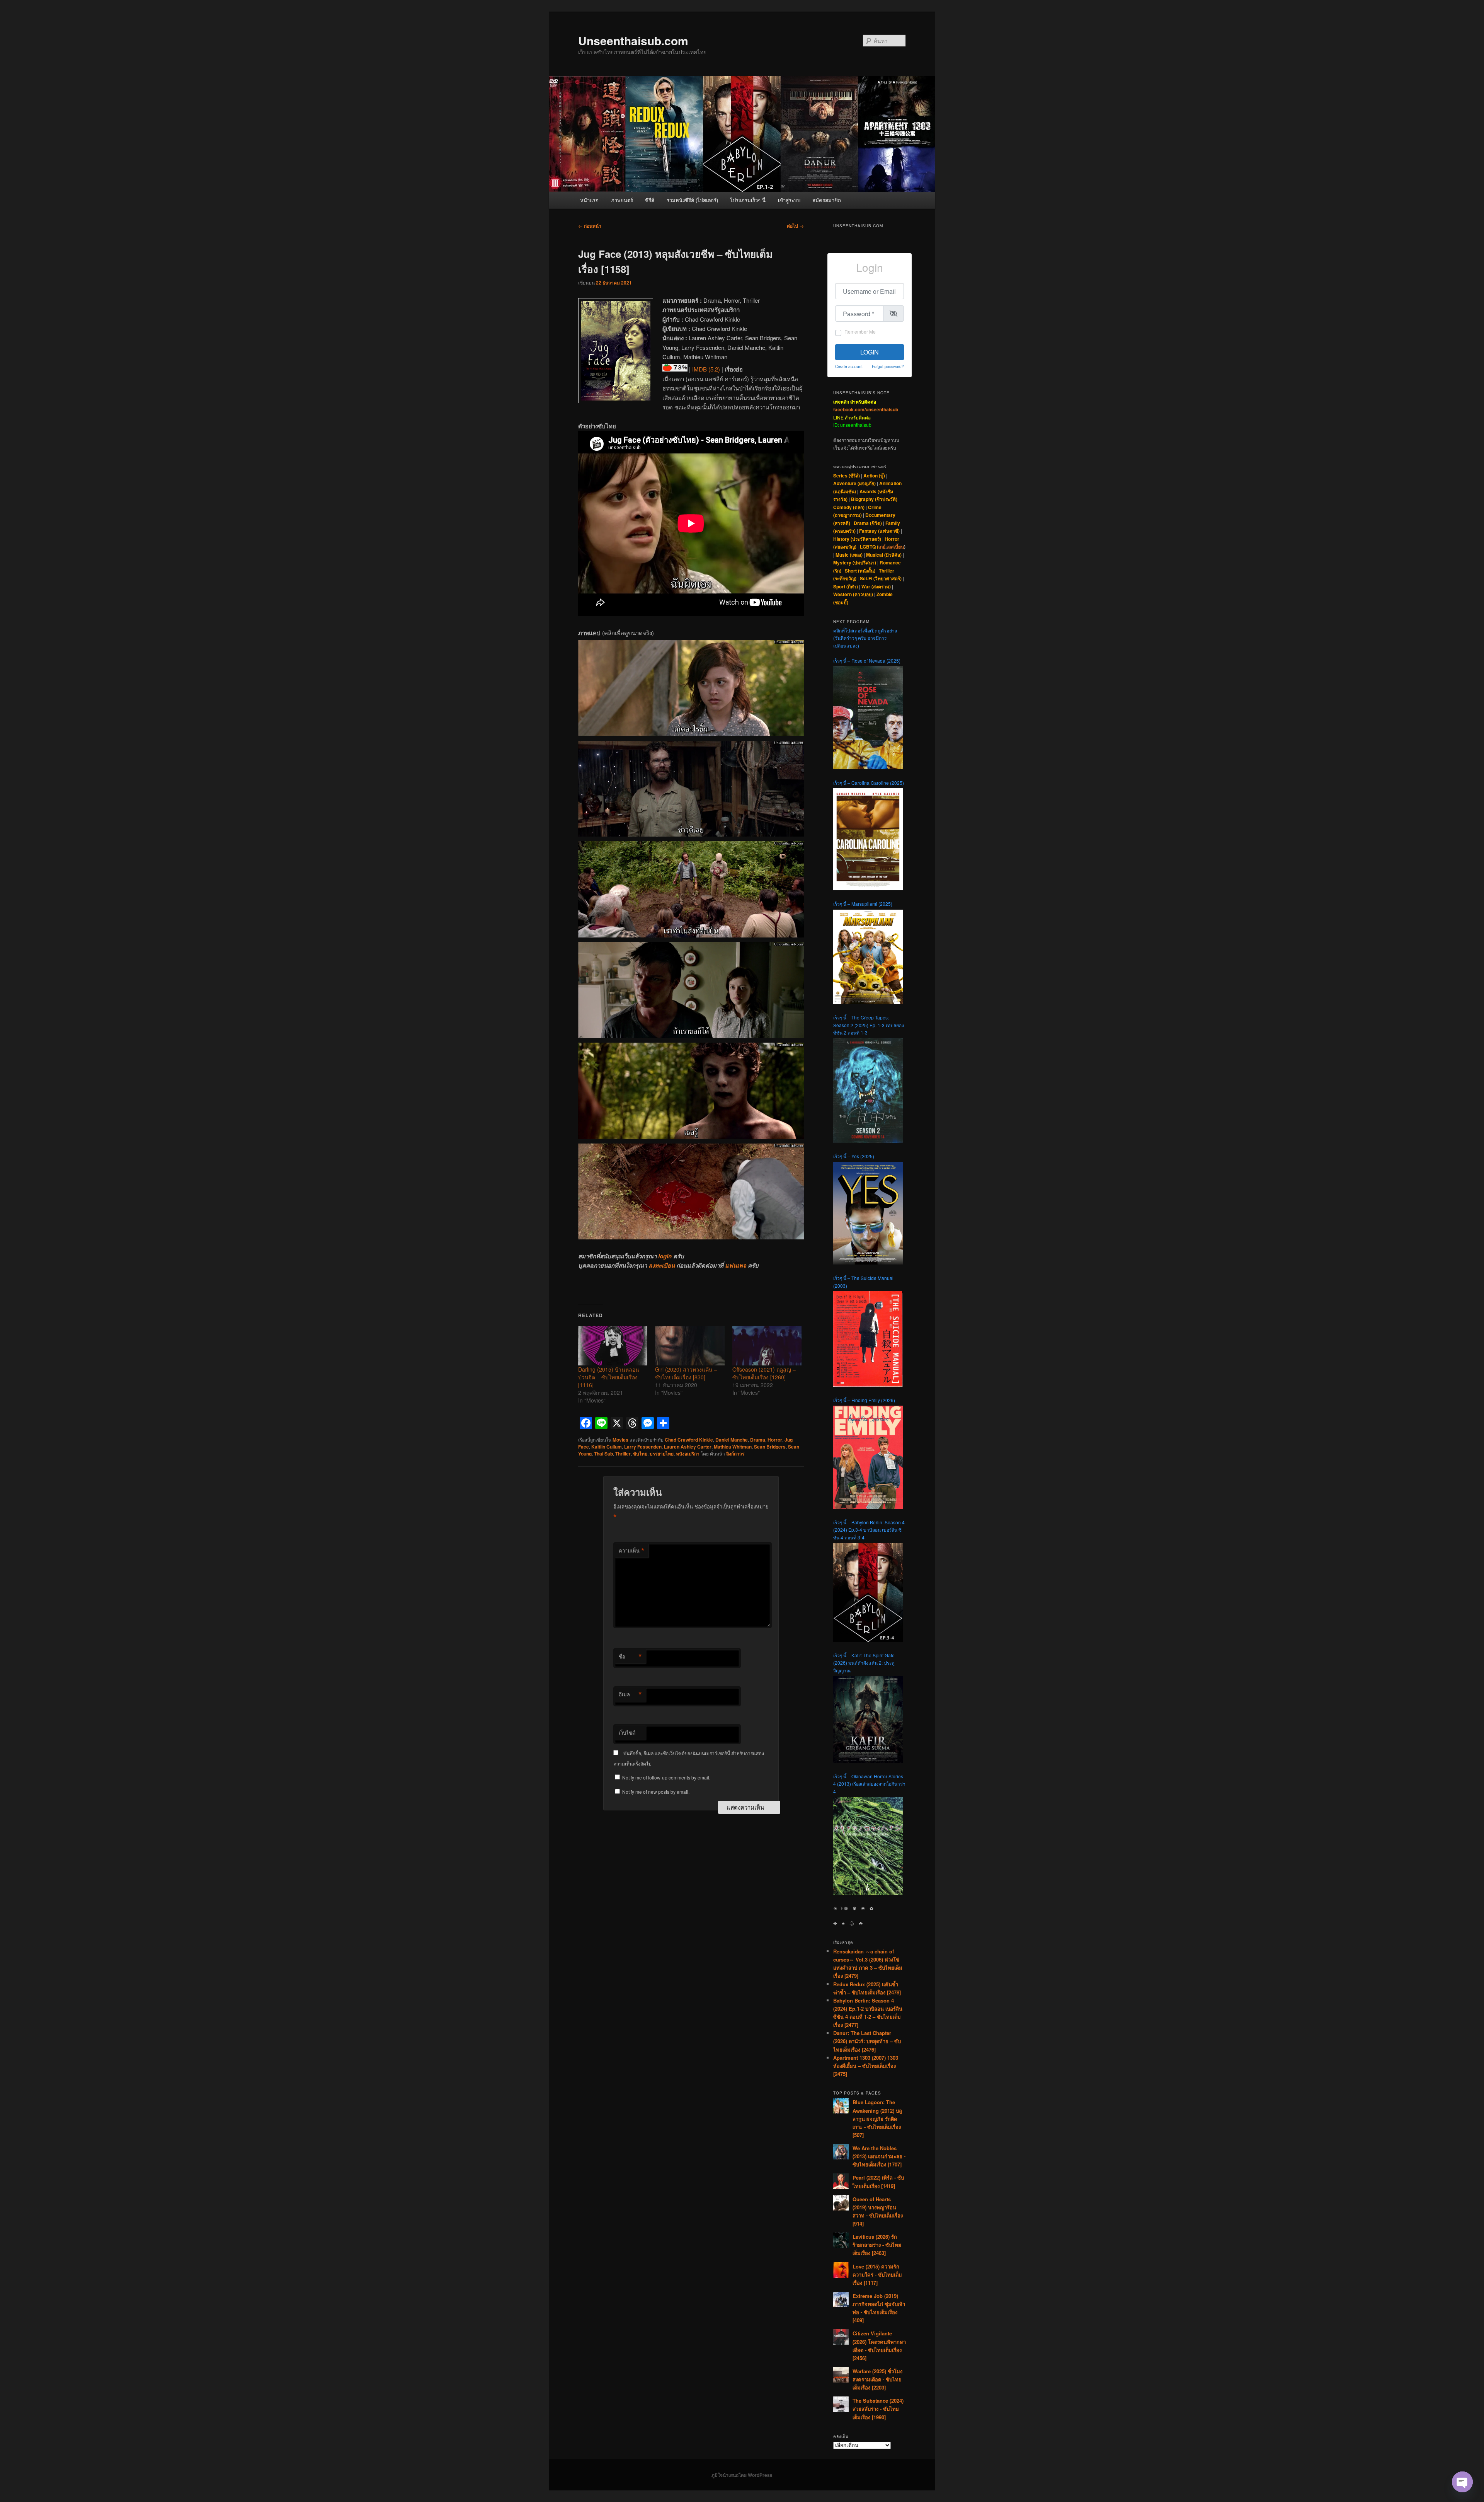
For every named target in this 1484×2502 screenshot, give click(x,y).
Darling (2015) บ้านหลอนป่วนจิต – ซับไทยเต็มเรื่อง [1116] (609, 1377)
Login (870, 352)
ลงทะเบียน (662, 1265)
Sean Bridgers (770, 1447)
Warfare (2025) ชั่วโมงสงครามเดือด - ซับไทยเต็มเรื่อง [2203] (877, 2379)
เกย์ (882, 547)
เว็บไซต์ (627, 1732)
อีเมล (630, 1694)
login (665, 1256)
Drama (758, 1440)
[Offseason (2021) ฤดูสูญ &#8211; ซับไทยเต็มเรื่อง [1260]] (767, 1346)
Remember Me (860, 331)
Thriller (623, 1454)
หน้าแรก (589, 200)
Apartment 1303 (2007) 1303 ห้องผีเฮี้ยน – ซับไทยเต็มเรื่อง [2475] (866, 2066)
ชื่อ (630, 1657)
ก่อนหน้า (590, 226)
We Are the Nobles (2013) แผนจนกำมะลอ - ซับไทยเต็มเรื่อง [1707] (879, 2156)
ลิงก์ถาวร (735, 1454)
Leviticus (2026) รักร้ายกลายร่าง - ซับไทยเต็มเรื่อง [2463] (877, 2245)
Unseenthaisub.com (633, 40)
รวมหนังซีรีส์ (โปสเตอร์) (692, 200)
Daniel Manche (732, 1440)
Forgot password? (888, 366)
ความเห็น (632, 1551)
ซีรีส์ (650, 200)
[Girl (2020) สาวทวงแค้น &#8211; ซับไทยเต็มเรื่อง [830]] (690, 1346)
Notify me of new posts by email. (656, 1792)
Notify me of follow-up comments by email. (666, 1777)
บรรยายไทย (662, 1454)
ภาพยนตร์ (622, 200)
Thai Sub (603, 1454)
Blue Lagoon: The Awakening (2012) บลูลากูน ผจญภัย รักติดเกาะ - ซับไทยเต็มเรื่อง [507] (877, 2119)
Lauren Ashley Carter (688, 1447)
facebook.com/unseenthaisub (866, 409)
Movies (620, 1440)
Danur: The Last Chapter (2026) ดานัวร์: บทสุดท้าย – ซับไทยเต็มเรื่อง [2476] (867, 2041)
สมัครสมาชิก (827, 200)
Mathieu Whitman (733, 1447)
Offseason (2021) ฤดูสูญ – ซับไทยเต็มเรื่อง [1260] (764, 1373)
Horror (775, 1440)
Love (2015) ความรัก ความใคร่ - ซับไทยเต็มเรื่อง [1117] (877, 2274)
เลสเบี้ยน (895, 547)
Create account (849, 366)
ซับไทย (640, 1454)
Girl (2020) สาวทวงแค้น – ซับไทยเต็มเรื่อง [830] (686, 1373)
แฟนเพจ (736, 1265)
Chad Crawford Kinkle (689, 1440)
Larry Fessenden (643, 1447)
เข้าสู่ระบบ (789, 200)
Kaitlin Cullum (607, 1447)
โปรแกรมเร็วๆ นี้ (748, 200)
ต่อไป (795, 226)
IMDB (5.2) (706, 369)
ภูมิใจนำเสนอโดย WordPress (742, 2475)
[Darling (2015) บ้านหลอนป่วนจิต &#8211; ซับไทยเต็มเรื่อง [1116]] (613, 1346)
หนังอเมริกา (688, 1454)
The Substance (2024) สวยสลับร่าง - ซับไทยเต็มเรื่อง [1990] (878, 2409)
